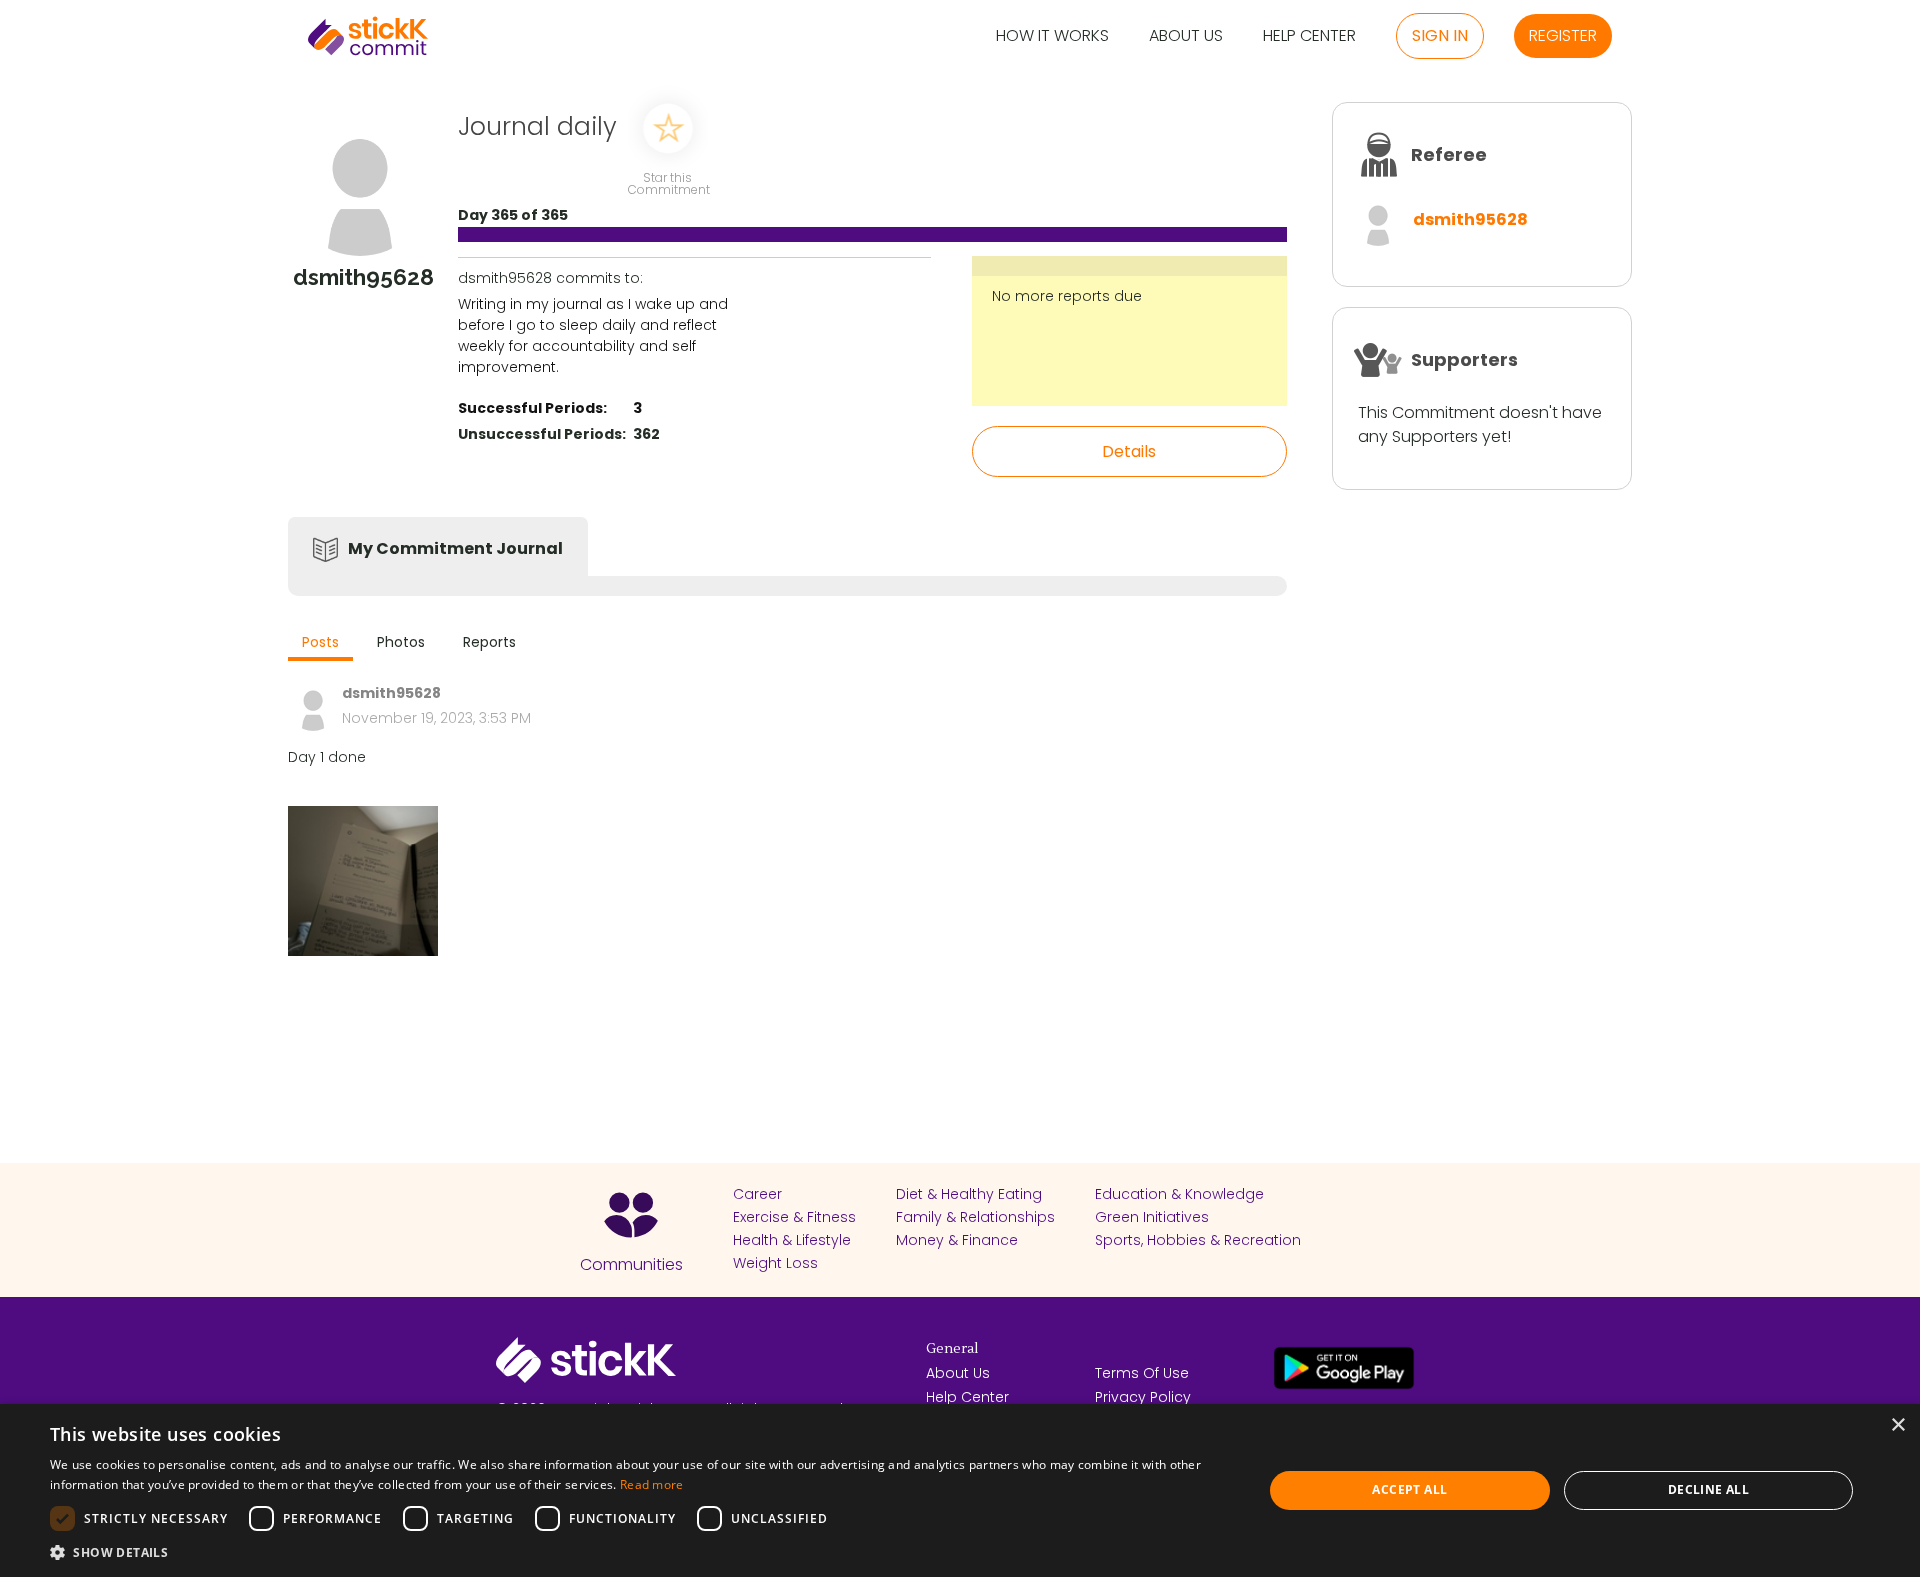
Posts (320, 642)
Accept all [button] (1409, 1489)
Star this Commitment (668, 182)
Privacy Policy (1143, 1397)
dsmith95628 (1470, 219)
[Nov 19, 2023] (363, 881)
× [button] (1897, 1425)
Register (1563, 35)
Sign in (1440, 35)
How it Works (1052, 36)
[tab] (320, 644)
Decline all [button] (1708, 1489)
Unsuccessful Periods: (542, 434)
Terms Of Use (1142, 1373)
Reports (489, 642)
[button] (638, 1552)
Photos (401, 642)
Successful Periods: (532, 408)
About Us (1186, 36)
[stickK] (368, 36)
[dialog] (960, 1490)
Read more (652, 1484)
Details (1129, 451)
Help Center (1309, 36)
